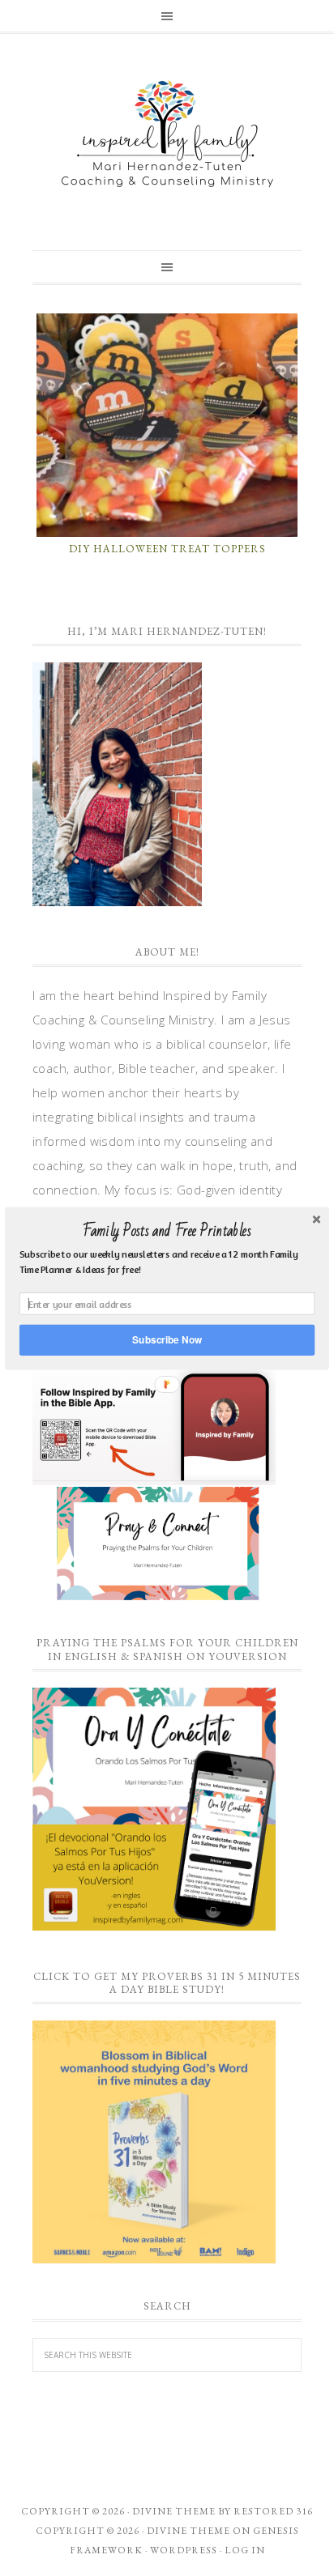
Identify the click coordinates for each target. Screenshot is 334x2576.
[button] (167, 1231)
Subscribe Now (167, 1339)
